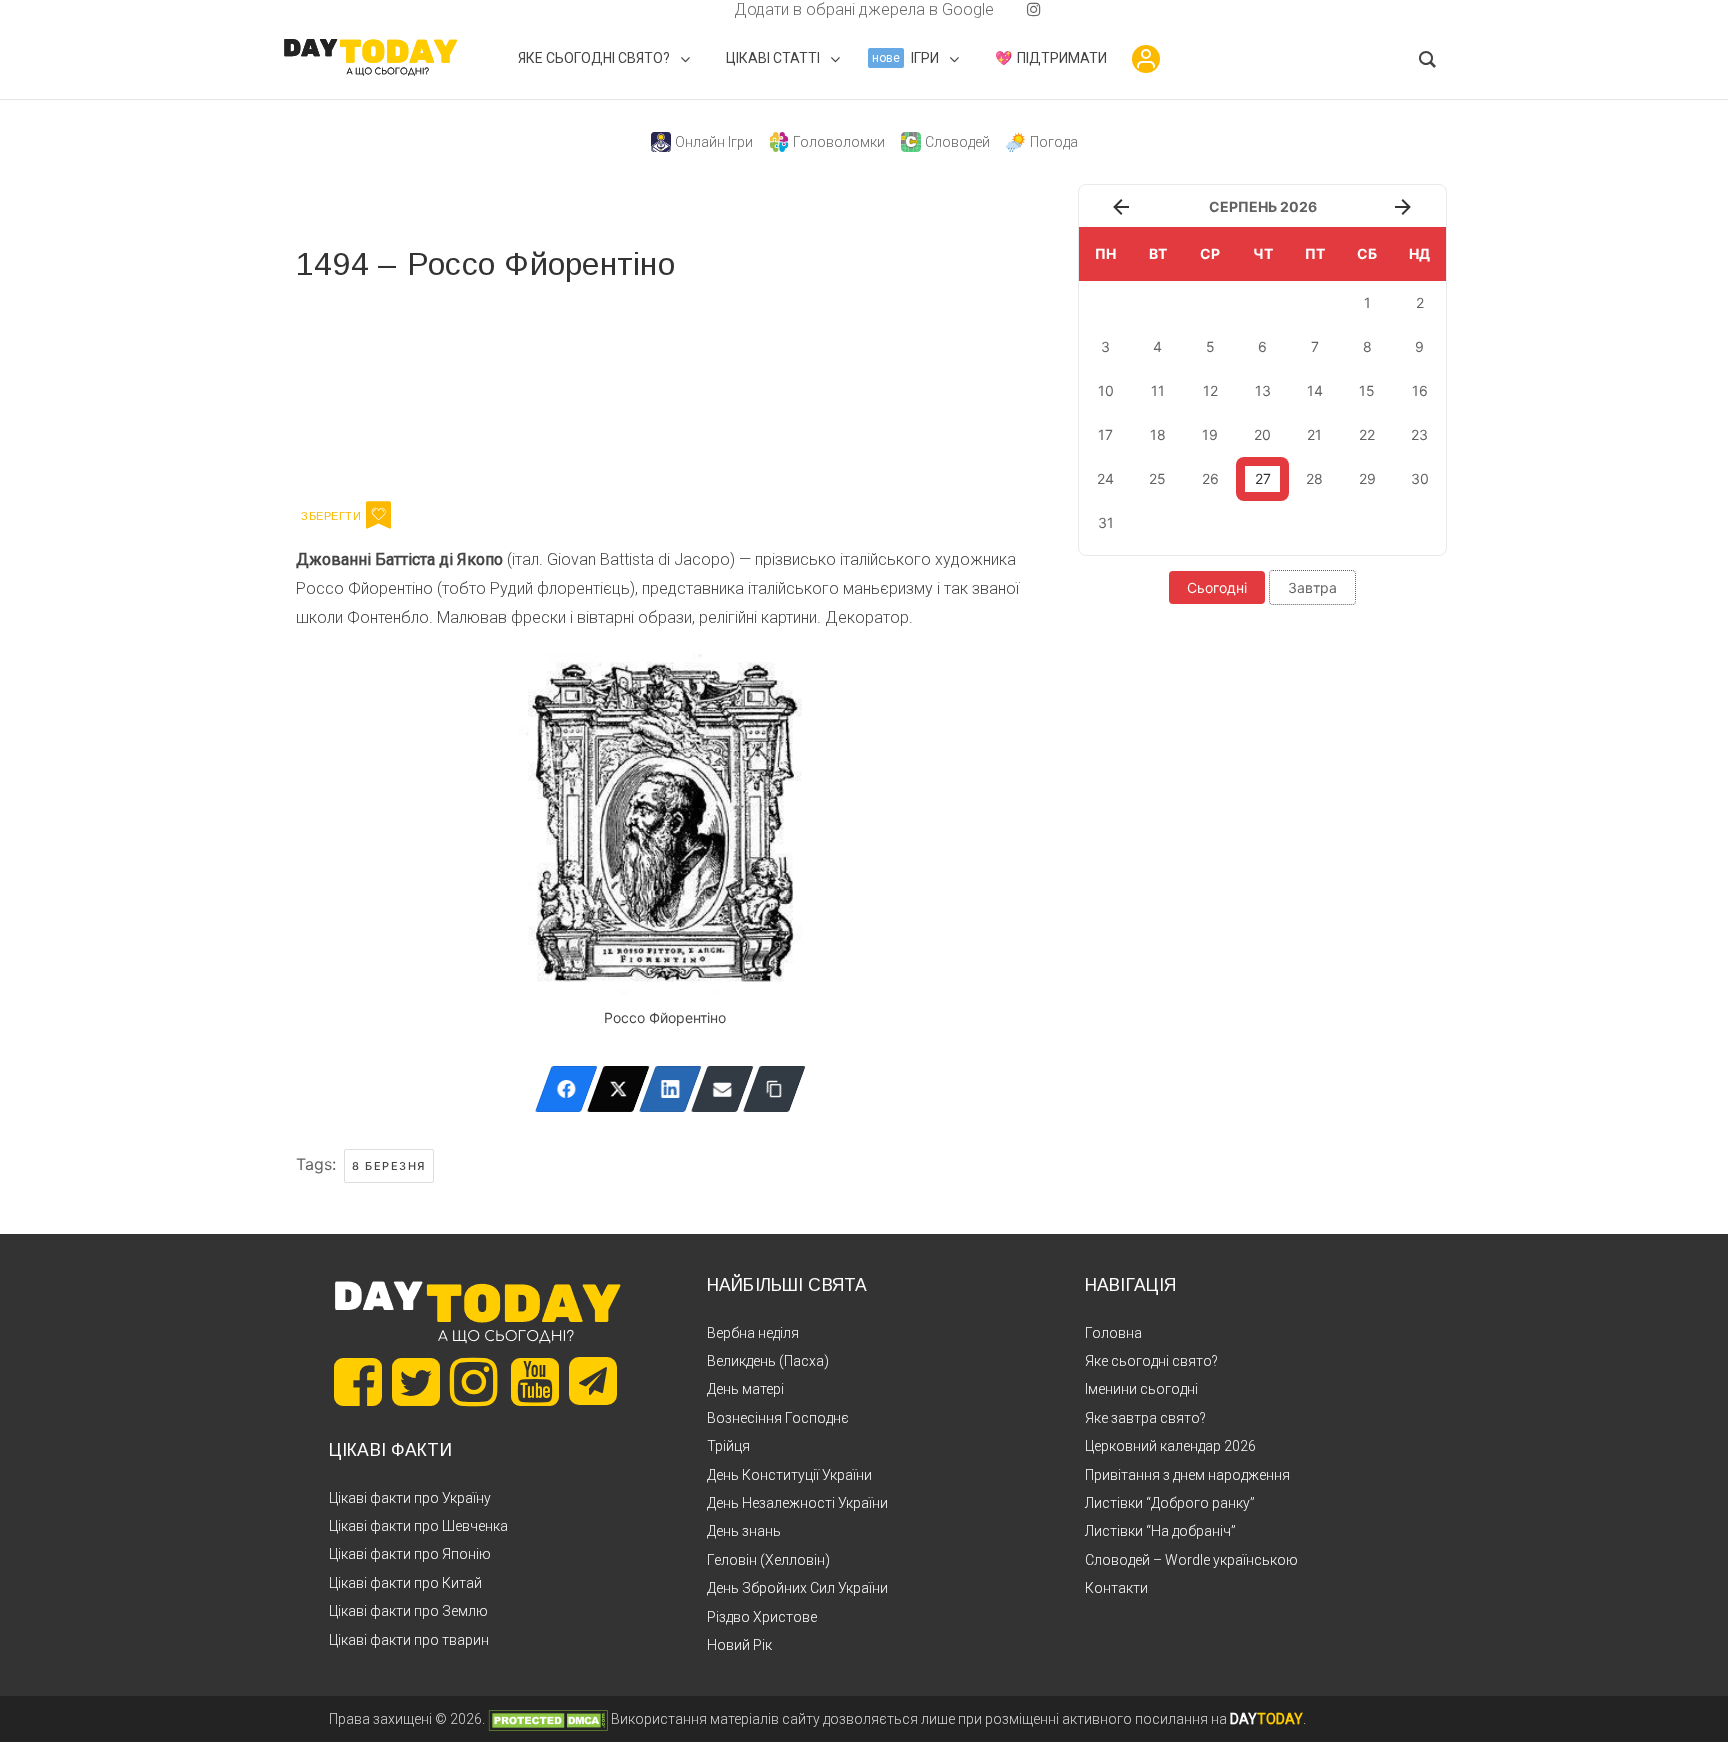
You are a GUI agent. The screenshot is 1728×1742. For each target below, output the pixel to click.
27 (1263, 478)
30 (1420, 478)
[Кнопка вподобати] (378, 515)
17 (1105, 434)
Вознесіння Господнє (778, 1418)
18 (1158, 434)
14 (1315, 390)
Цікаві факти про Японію (410, 1554)
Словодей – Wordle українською (1191, 1560)
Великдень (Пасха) (768, 1361)
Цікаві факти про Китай (405, 1583)
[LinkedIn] (670, 1089)
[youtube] (1018, 9)
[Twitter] (618, 1089)
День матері (745, 1389)
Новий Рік (739, 1645)
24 (1105, 478)
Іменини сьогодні (1141, 1389)
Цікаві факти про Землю (408, 1611)
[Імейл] (722, 1089)
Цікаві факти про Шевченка (418, 1526)
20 (1262, 434)
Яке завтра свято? (1145, 1418)
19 (1210, 434)
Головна (1113, 1333)
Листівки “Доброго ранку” (1170, 1503)
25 (1157, 478)
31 (1106, 522)
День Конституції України (789, 1475)
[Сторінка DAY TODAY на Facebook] (358, 1382)
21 (1314, 434)
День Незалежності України (797, 1503)
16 (1420, 390)
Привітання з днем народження (1187, 1475)
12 (1210, 390)
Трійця (728, 1446)
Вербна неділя (753, 1333)
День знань (744, 1531)
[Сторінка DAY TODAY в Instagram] (474, 1382)
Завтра (1312, 587)
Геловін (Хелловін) (768, 1560)
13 (1263, 390)
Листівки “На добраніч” (1160, 1531)
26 (1210, 478)
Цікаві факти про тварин (409, 1640)
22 (1367, 434)
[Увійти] (1146, 59)
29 (1367, 478)
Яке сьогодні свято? (1151, 1361)
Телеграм (368, 388)
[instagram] (1034, 9)
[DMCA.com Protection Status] (548, 1719)
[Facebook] (566, 1089)
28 (1314, 478)
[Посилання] (774, 1089)
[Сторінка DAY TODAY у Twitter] (416, 1382)
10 (1106, 390)
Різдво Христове (762, 1617)
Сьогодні (1217, 587)
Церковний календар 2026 (1170, 1446)
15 (1367, 390)
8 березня (389, 1166)
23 (1419, 434)
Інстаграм (508, 388)
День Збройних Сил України (797, 1588)
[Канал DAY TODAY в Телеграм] (593, 1383)
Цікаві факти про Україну (410, 1498)
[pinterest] (1002, 9)
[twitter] (694, 9)
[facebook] (710, 9)
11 (1158, 390)
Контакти (1116, 1588)
